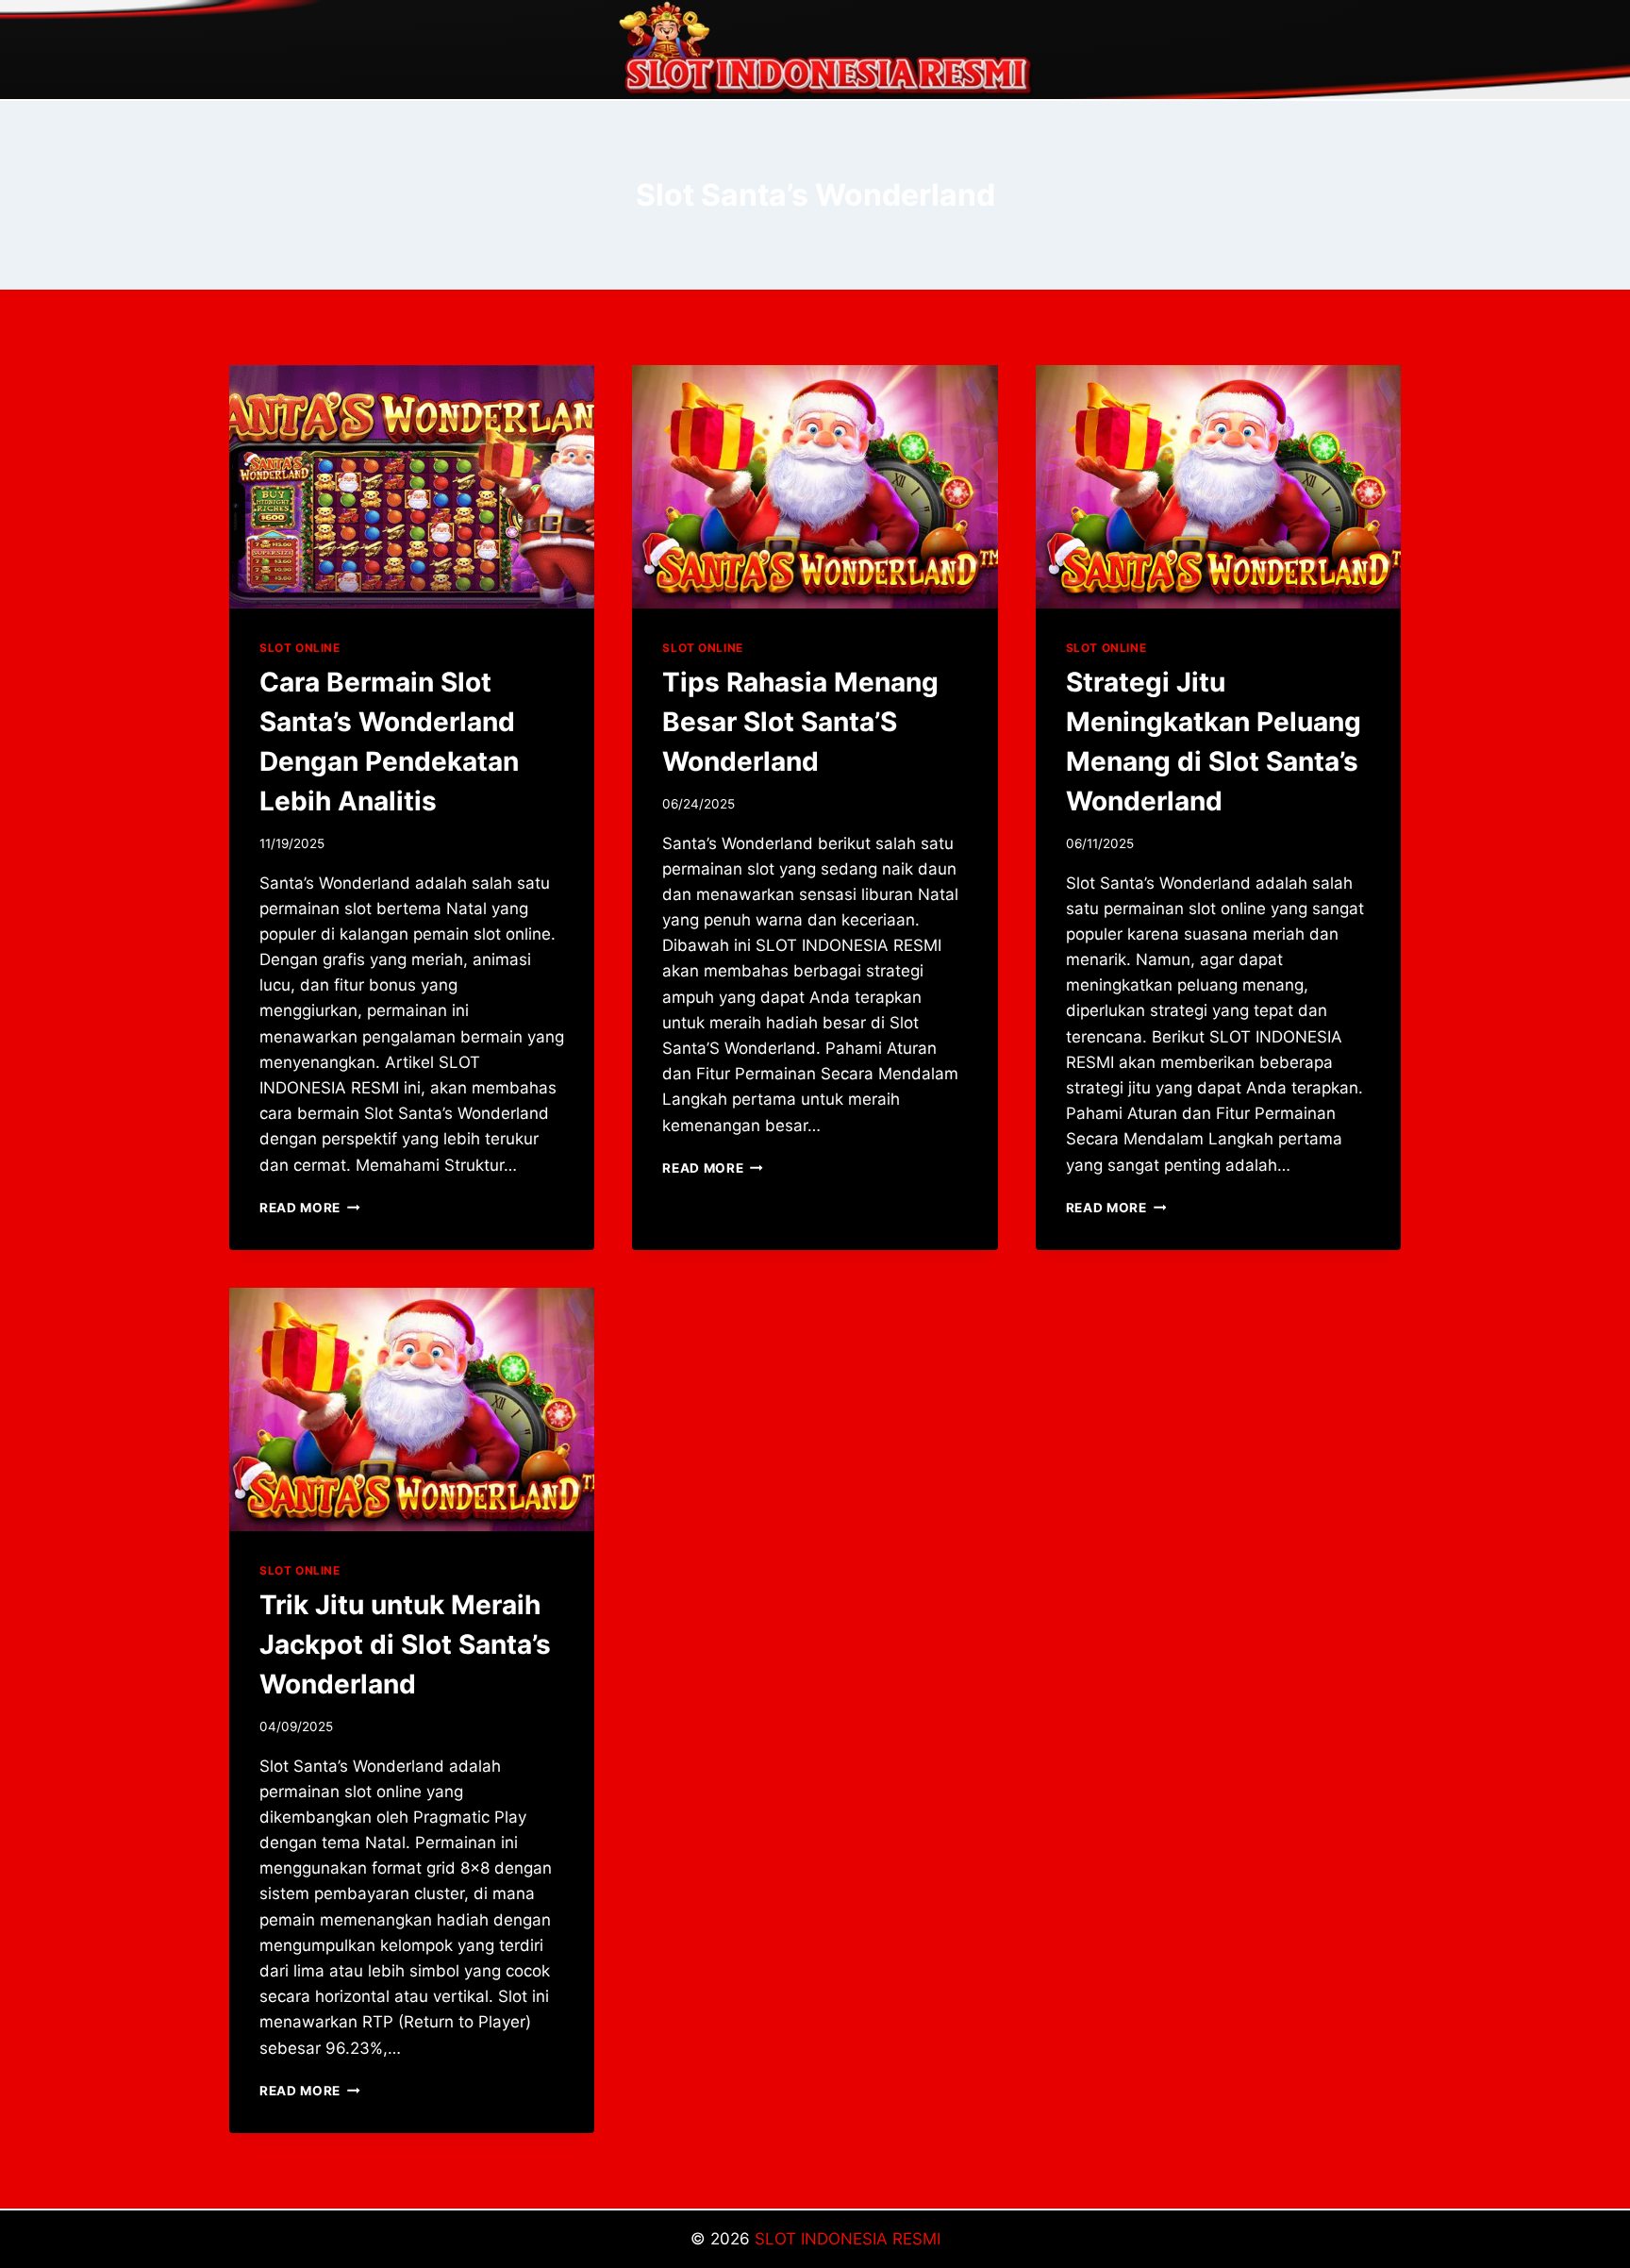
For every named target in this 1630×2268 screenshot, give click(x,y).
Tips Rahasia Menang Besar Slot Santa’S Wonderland (800, 722)
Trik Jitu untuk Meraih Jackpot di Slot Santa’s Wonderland (405, 1644)
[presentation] (412, 487)
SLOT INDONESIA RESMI (848, 2239)
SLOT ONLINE (300, 648)
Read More (310, 1208)
